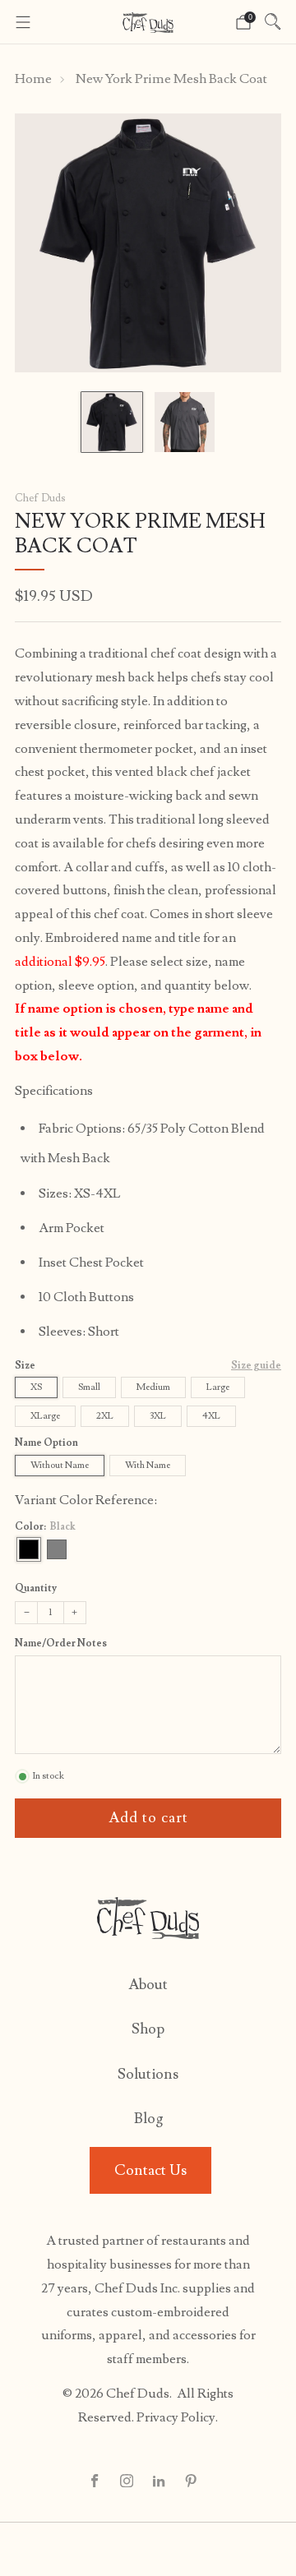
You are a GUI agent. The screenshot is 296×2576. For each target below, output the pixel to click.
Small (89, 1387)
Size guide (256, 1366)
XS (36, 1387)
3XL (158, 1416)
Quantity (36, 1588)
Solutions (148, 2074)
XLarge (45, 1416)
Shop (148, 2029)
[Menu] (23, 22)
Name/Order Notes (61, 1644)
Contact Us (150, 2170)
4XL (211, 1416)
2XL (105, 1416)
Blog (148, 2119)
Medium (153, 1387)
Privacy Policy (176, 2417)
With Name (148, 1465)
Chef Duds (40, 498)
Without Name (60, 1465)
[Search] (273, 21)
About (148, 1985)
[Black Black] (29, 1549)
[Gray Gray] (57, 1549)
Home (33, 79)
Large (218, 1387)
